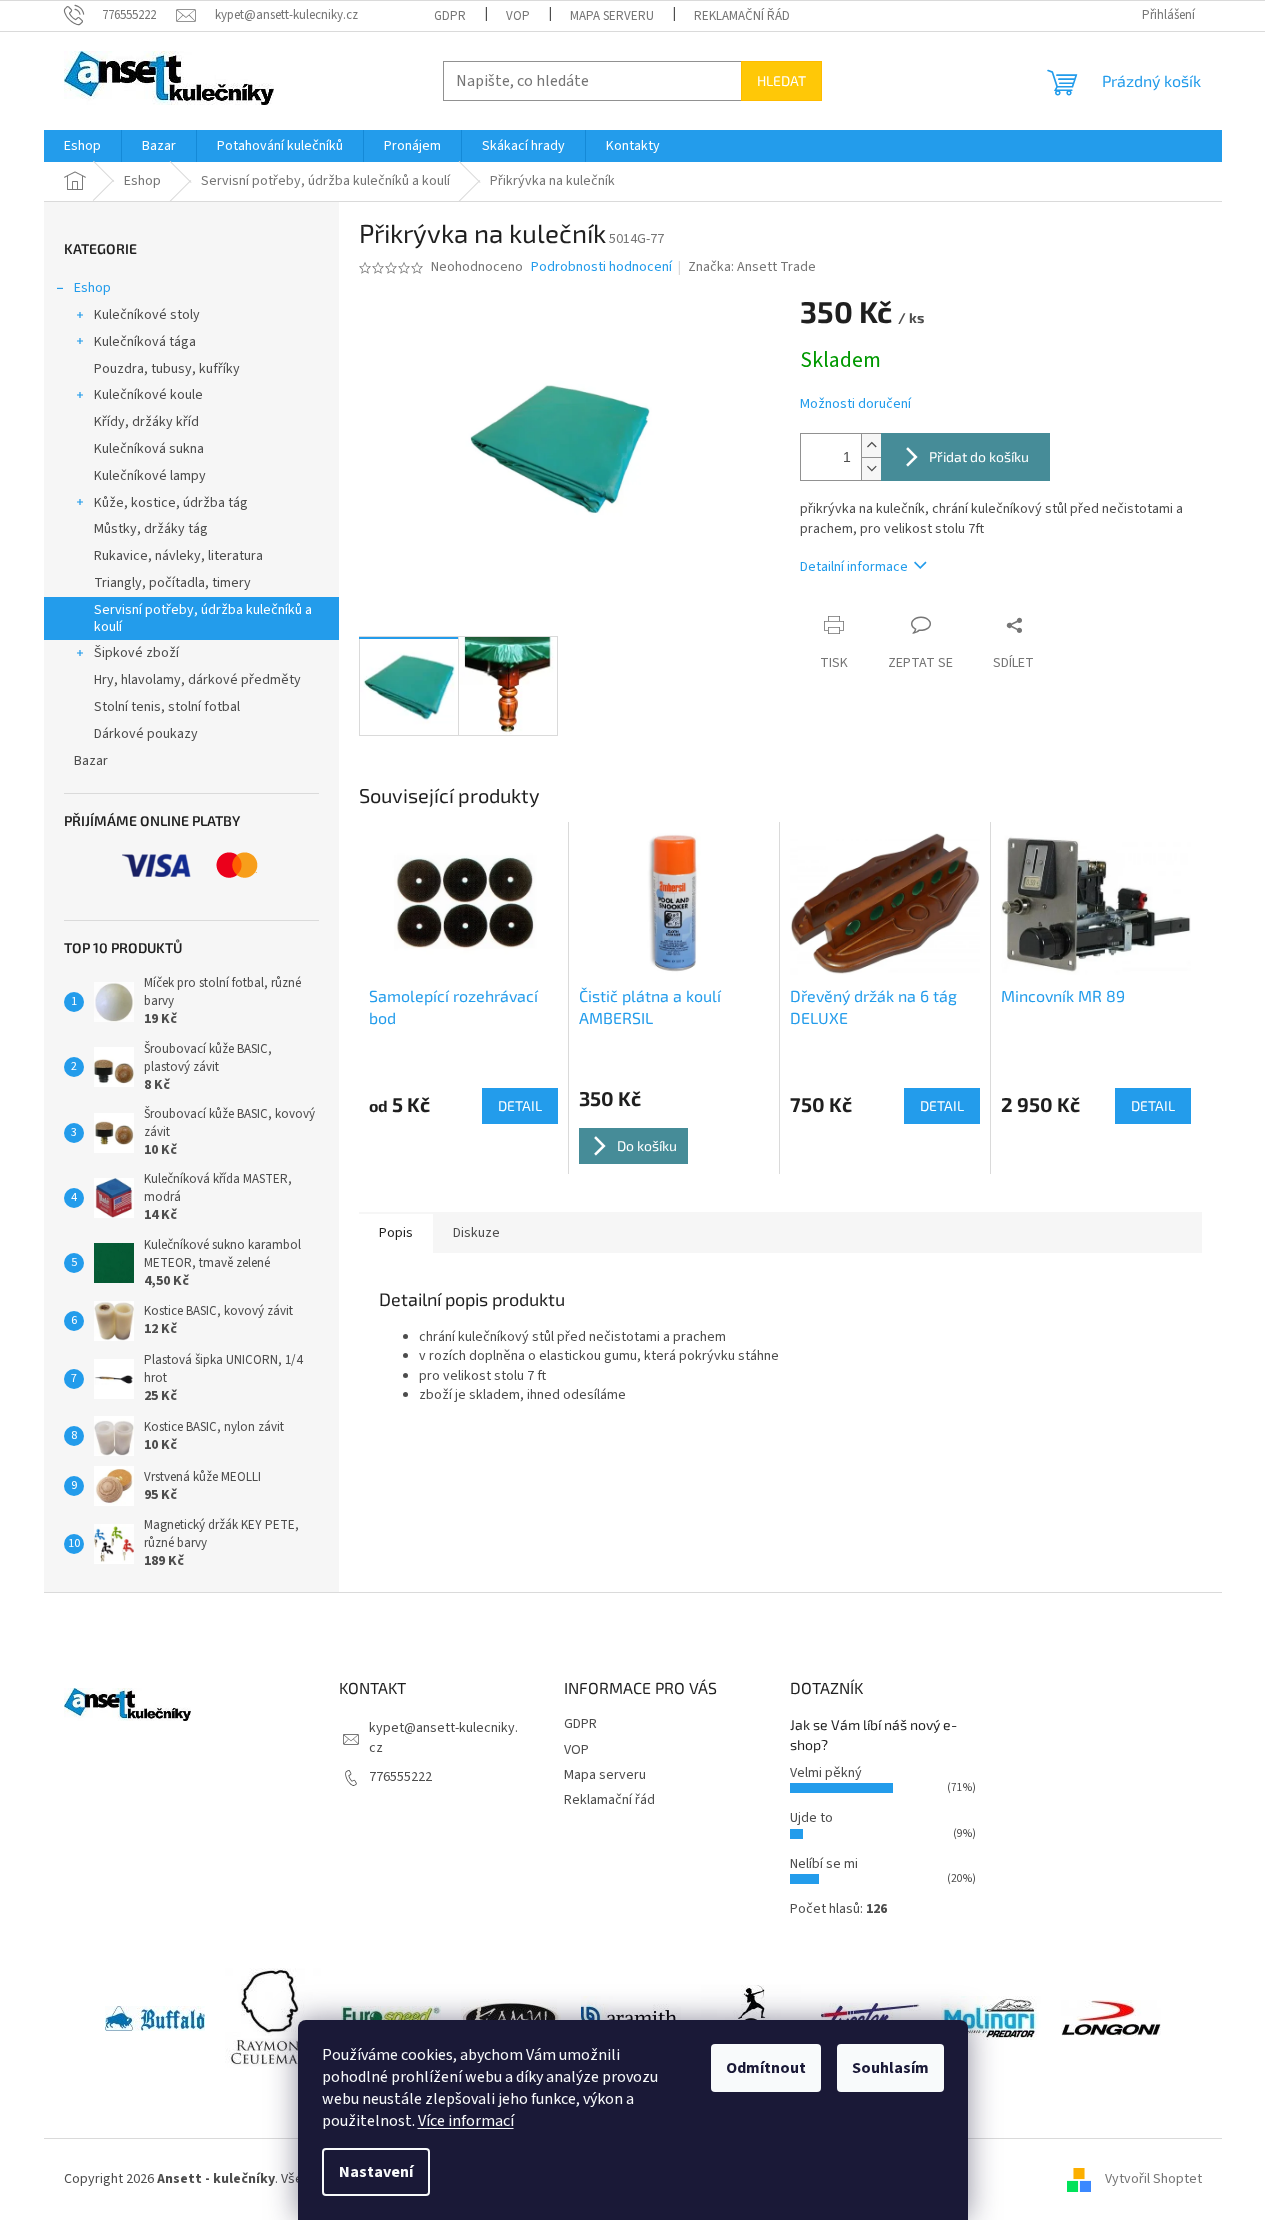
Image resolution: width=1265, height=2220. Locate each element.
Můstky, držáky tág (151, 529)
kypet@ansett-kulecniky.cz (443, 1737)
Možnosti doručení (855, 404)
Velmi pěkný (826, 1773)
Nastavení (376, 2172)
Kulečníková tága (145, 342)
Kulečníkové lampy (150, 476)
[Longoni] (1111, 2018)
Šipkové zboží (136, 653)
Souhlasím (890, 2068)
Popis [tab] (396, 1233)
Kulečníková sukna (149, 449)
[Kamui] (511, 2018)
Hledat (781, 80)
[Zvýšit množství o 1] (871, 445)
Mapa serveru (612, 16)
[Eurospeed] (391, 2018)
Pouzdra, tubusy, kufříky (167, 369)
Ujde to (811, 1818)
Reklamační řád (742, 16)
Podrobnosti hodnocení (601, 267)
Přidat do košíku (979, 456)
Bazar (91, 761)
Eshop (92, 288)
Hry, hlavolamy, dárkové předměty (197, 680)
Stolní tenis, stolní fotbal (167, 707)
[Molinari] (991, 2018)
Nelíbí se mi (824, 1864)
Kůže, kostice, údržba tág (171, 503)
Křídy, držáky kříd (146, 422)
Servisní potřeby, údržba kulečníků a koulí (203, 618)
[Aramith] (631, 2018)
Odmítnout (766, 2068)
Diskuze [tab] (476, 1233)
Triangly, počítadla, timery (172, 583)
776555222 (400, 1777)
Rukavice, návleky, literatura (178, 556)
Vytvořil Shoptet (1153, 2179)
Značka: (752, 267)
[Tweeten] (871, 2018)
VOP (518, 16)
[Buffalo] (155, 2018)
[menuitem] (82, 146)
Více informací (466, 2121)
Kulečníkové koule (148, 395)
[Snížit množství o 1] (871, 468)
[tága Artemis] (751, 2018)
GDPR (450, 16)
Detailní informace (854, 567)
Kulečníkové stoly (147, 315)
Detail (520, 1105)
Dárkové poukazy (146, 734)
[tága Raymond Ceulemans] (273, 2018)
